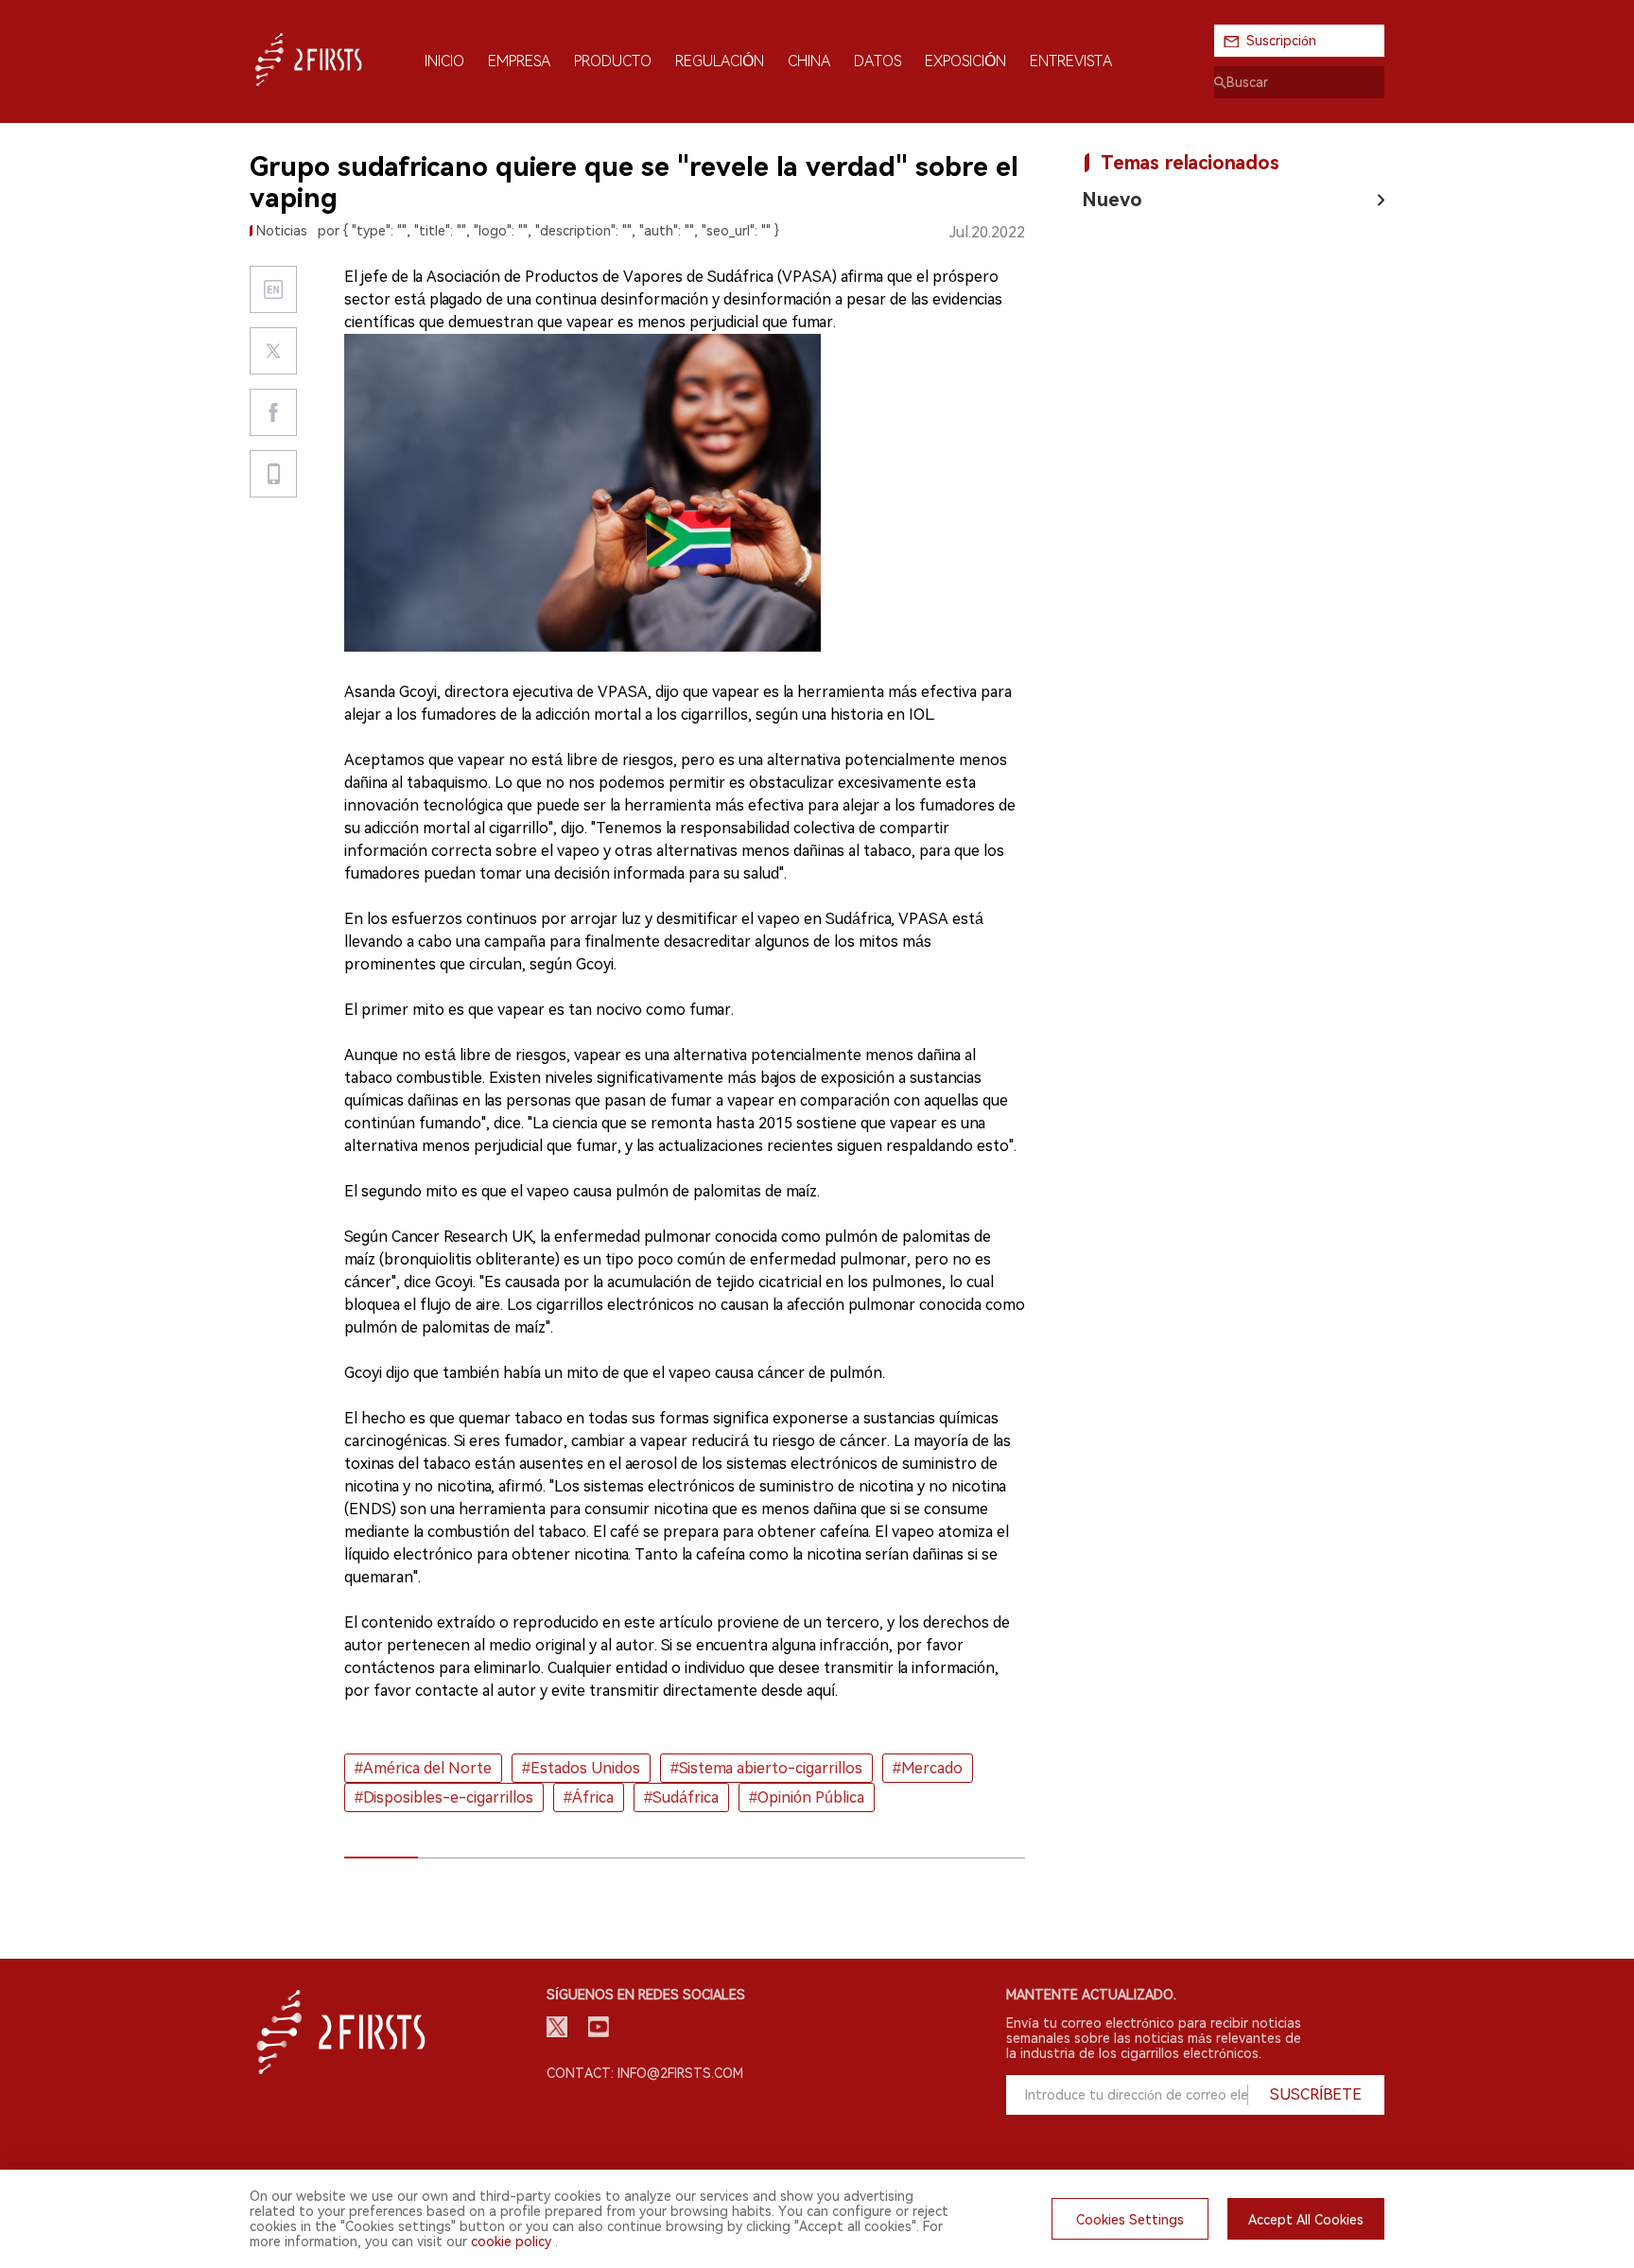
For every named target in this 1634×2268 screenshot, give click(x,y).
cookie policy (511, 2242)
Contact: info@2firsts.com (645, 2073)
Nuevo (1112, 200)
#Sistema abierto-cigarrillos (766, 1768)
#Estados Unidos (581, 1768)
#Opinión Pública (807, 1797)
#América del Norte (423, 1768)
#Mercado (928, 1768)
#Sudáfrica (681, 1797)
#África (589, 1797)
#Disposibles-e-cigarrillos (444, 1797)
